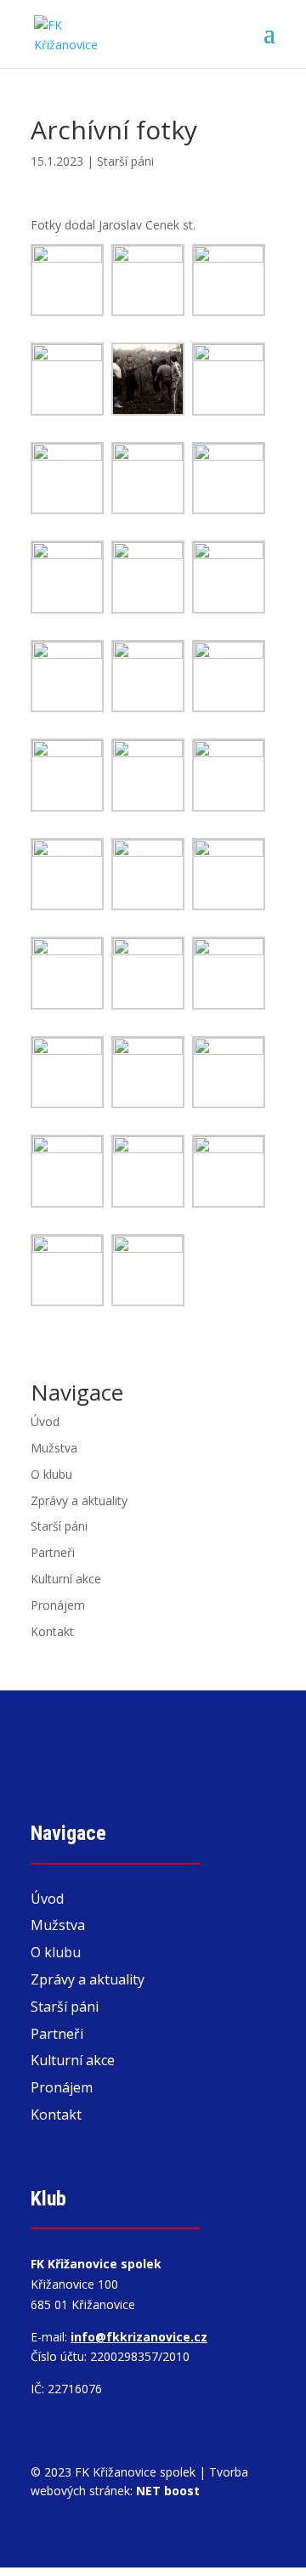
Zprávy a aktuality (79, 1500)
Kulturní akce (66, 1579)
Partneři (53, 1552)
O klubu (51, 1474)
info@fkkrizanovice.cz (139, 2337)
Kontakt (52, 1631)
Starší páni (125, 161)
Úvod (45, 1421)
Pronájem (58, 1605)
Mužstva (54, 1448)
